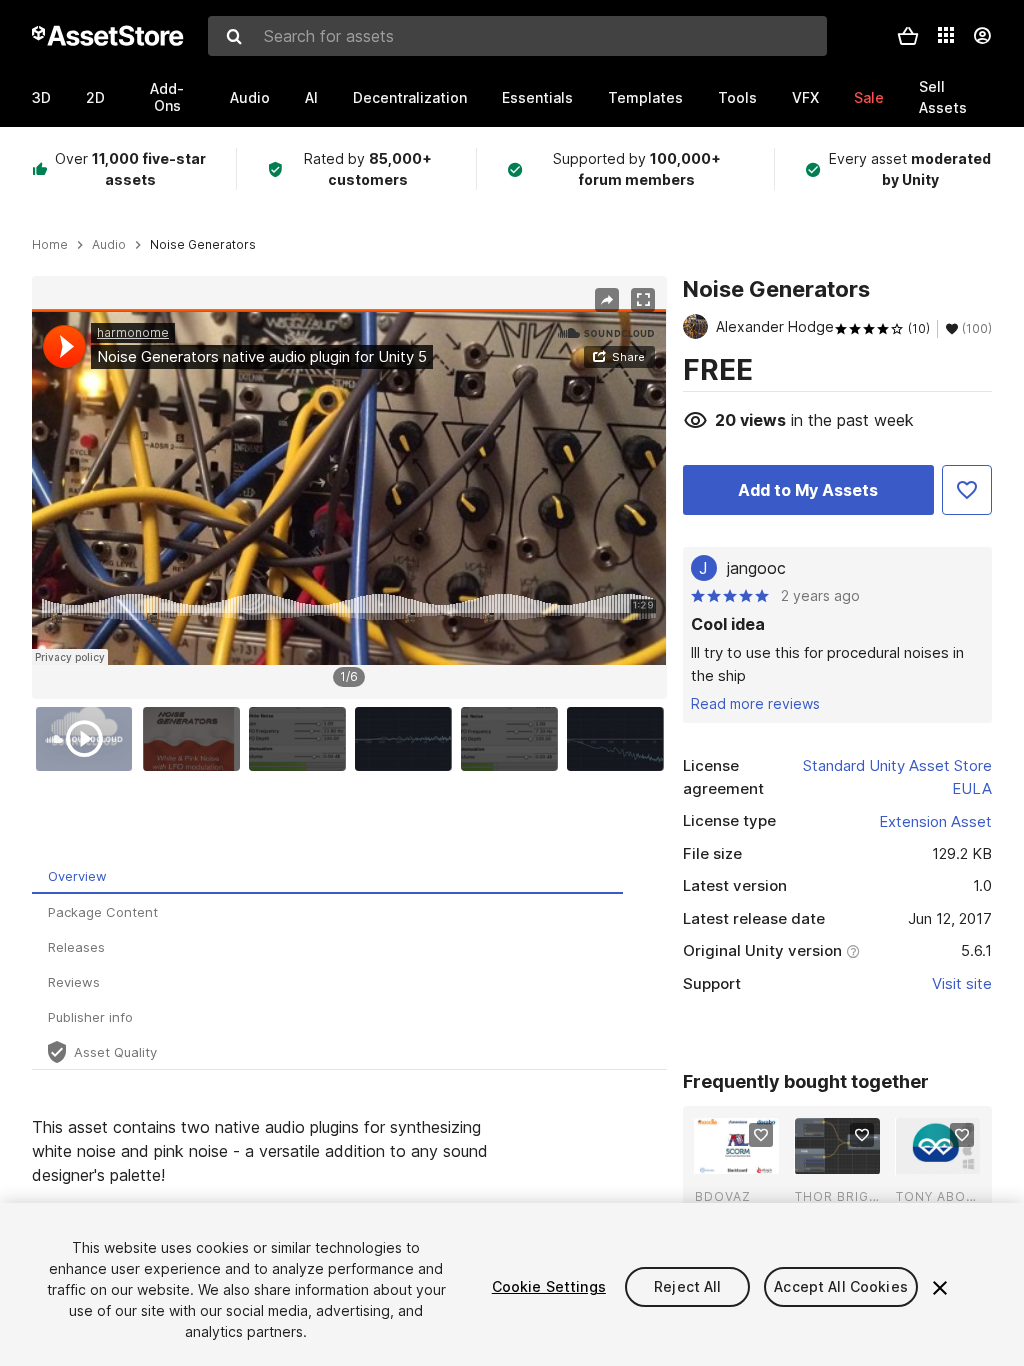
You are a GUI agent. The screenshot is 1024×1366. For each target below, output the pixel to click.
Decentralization (410, 97)
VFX (805, 97)
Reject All (687, 1286)
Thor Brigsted (837, 1196)
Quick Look (747, 1157)
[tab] (327, 876)
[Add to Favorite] (967, 490)
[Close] (940, 1288)
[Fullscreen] (643, 300)
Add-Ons (167, 97)
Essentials (537, 97)
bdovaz (723, 1196)
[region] (349, 487)
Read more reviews (755, 703)
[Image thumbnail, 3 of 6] (302, 739)
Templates (645, 97)
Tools (737, 97)
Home (50, 245)
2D (95, 97)
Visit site (962, 983)
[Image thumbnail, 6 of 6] (620, 739)
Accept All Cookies (841, 1286)
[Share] (607, 300)
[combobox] (517, 36)
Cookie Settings (549, 1286)
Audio (250, 97)
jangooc (756, 568)
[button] (908, 36)
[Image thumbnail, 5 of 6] (514, 739)
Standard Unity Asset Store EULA (897, 777)
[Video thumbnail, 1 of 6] (89, 739)
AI (311, 97)
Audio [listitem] (109, 245)
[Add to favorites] (761, 1135)
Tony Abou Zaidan (938, 1196)
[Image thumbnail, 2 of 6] (196, 739)
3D (41, 97)
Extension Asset (935, 821)
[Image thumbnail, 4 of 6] (408, 739)
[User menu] (982, 36)
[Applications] (946, 35)
